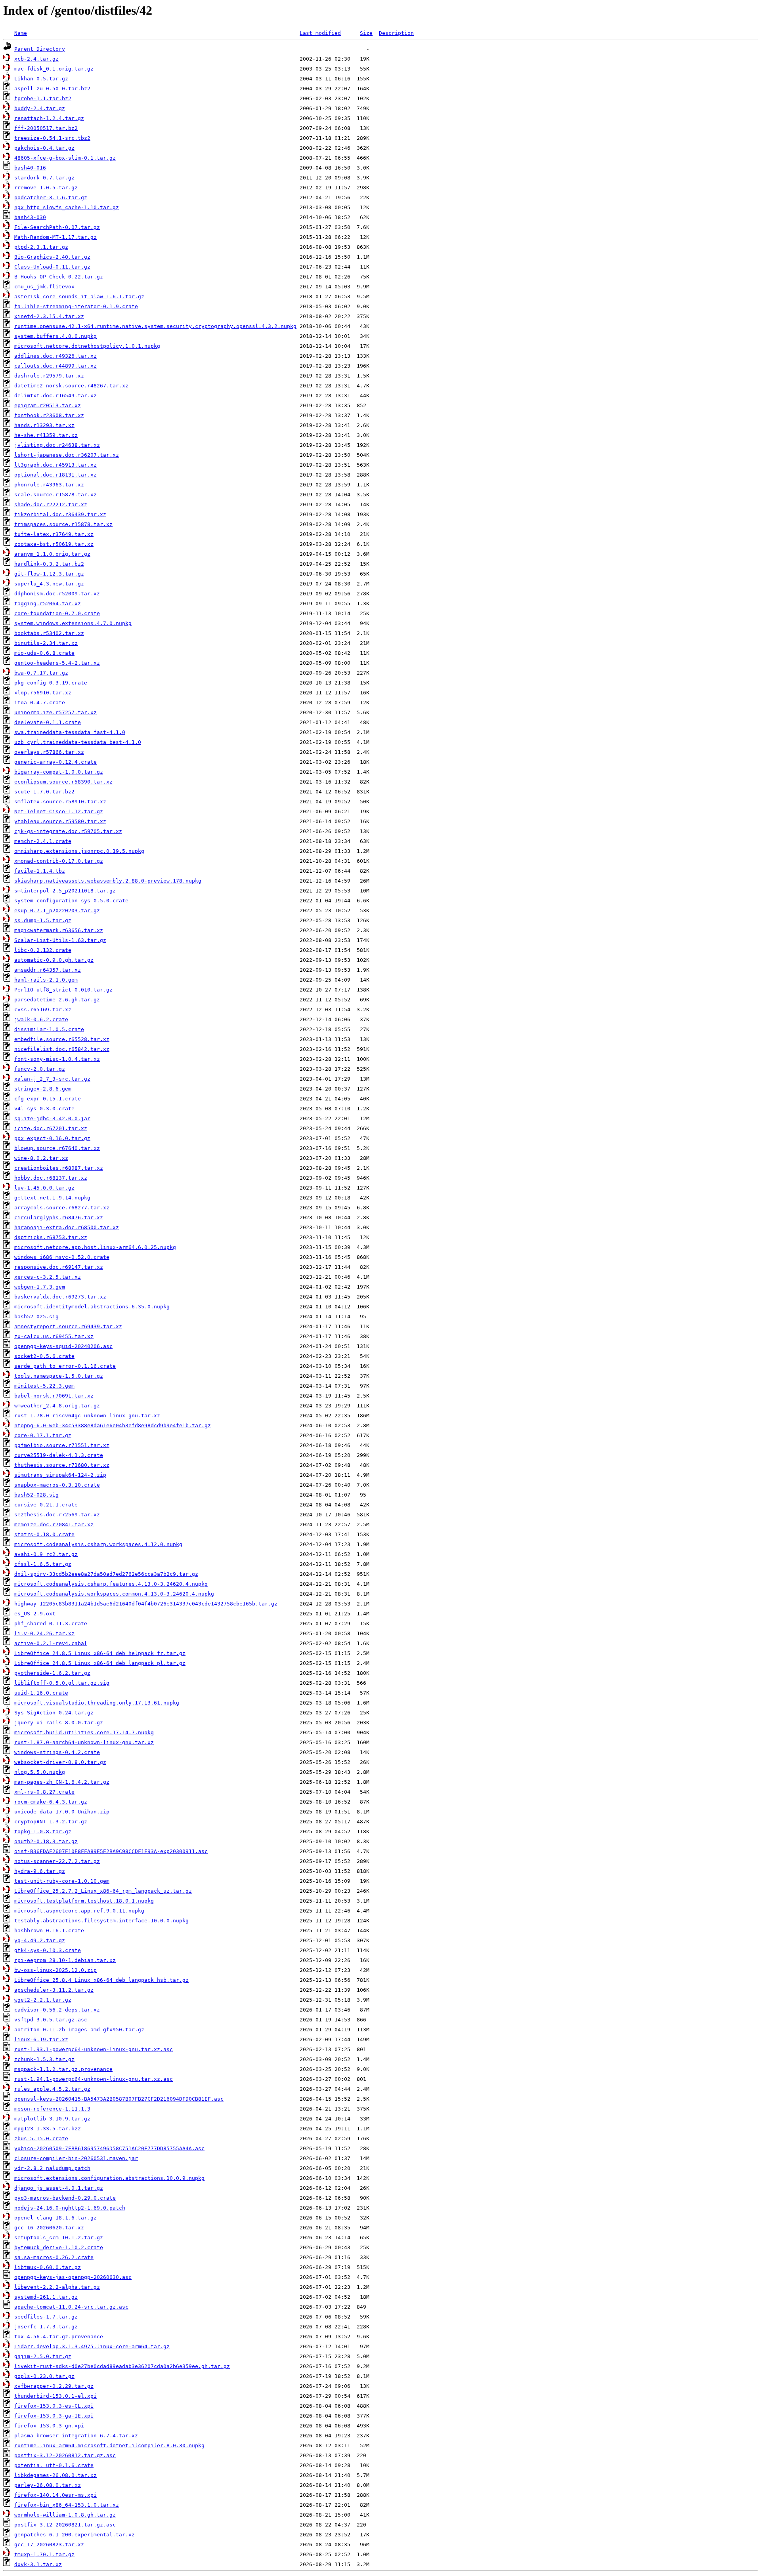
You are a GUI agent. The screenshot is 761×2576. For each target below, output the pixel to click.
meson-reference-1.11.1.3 (52, 2109)
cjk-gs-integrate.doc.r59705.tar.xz (68, 831)
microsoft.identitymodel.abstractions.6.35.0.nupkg (92, 1307)
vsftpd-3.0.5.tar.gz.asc (51, 2020)
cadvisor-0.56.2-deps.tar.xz (57, 2010)
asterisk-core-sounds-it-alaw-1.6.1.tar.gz (79, 296)
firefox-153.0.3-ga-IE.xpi (54, 2416)
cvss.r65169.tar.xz (43, 1010)
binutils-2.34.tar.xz (46, 643)
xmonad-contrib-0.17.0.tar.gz (59, 861)
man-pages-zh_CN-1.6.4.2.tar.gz (62, 1782)
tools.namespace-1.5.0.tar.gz (59, 1376)
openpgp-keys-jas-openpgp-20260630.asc (73, 2277)
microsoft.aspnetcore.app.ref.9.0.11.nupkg (79, 1911)
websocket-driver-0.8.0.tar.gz (60, 1762)
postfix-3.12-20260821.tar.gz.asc (65, 2525)
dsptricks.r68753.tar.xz (51, 1237)
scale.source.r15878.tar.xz (55, 495)
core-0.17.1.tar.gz (43, 1435)
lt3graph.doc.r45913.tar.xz (55, 465)
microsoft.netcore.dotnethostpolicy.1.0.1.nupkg (87, 346)
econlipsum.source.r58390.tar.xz (63, 782)
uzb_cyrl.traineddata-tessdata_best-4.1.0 (78, 742)
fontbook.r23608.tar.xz (49, 415)
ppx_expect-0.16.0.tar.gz (52, 1138)
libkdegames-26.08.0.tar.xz (55, 2475)
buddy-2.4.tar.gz (40, 108)
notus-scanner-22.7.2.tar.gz (57, 1861)
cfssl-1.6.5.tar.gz (43, 1564)
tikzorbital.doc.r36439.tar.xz (60, 514)
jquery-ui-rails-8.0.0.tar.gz (59, 1723)
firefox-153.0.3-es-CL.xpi (54, 2406)
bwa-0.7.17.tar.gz (41, 673)
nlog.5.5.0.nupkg (40, 1772)
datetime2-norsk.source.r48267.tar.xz (71, 386)
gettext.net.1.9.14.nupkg (52, 1198)
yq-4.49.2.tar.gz (40, 1940)
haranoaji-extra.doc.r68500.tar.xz (67, 1227)
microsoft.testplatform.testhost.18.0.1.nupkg (84, 1901)
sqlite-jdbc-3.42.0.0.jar (52, 1118)
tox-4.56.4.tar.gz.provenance (59, 2337)
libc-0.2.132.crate (43, 950)
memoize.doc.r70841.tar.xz (54, 1524)
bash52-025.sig (36, 1317)
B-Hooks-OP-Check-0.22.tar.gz (59, 277)
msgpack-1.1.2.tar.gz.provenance (63, 2069)
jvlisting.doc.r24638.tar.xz (57, 445)
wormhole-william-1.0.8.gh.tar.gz (65, 2515)
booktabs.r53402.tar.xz (49, 633)
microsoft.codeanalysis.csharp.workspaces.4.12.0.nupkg (98, 1544)
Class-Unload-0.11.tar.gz (52, 267)
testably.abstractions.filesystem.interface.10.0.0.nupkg (101, 1921)
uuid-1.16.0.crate (41, 1693)
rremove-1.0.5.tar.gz (46, 188)
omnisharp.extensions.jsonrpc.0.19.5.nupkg (79, 851)
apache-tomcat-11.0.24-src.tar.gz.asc (71, 2307)
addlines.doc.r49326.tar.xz (55, 356)
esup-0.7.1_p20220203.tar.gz (57, 910)
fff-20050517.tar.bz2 (46, 128)
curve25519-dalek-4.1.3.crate (59, 1455)
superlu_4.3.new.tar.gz (49, 584)
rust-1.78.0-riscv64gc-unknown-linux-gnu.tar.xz (87, 1416)
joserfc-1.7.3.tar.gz (46, 2327)
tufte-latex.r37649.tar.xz (54, 534)
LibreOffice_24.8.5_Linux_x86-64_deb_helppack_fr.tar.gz (100, 1653)
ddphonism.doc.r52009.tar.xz (57, 594)
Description (396, 33)
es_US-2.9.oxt (35, 1614)
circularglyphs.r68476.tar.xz (59, 1217)
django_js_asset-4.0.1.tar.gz (59, 2188)
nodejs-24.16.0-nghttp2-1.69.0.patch (70, 2208)
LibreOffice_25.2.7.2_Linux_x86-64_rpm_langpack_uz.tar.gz (103, 1891)
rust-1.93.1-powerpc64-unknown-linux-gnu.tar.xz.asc (94, 2049)
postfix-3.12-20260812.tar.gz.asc (65, 2455)
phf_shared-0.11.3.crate (51, 1624)
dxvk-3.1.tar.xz (38, 2564)
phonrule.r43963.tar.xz (49, 485)
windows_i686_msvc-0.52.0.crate (62, 1257)
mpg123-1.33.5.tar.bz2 (48, 2129)
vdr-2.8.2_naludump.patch (52, 2168)
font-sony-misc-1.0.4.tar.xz (57, 1059)
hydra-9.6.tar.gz (40, 1871)
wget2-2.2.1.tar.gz (43, 2000)
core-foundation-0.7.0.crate (57, 613)
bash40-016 (30, 168)
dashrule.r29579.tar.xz (49, 376)
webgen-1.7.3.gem (40, 1287)
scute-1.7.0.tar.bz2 (44, 792)
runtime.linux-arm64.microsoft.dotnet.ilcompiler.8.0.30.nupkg (109, 2445)
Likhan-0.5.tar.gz (41, 79)
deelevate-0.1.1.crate (48, 722)
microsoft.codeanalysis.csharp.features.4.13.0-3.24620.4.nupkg (111, 1584)
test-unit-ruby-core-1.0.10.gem (62, 1881)
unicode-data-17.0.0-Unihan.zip (62, 1812)
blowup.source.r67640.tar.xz (57, 1148)
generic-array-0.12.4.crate (55, 762)
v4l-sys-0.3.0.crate (44, 1109)
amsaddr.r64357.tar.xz (48, 970)
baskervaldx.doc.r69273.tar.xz (60, 1297)
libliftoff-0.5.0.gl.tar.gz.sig (62, 1683)
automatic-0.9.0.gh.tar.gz (54, 960)
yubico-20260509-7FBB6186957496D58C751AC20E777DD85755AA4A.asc (109, 2148)
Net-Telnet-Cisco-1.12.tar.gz (59, 811)
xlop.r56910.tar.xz (43, 693)
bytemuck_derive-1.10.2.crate (59, 2247)
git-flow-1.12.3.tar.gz (49, 574)
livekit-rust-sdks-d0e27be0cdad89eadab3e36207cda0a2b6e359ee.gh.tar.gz (122, 2366)
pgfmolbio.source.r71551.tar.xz (62, 1445)
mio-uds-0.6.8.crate (44, 653)
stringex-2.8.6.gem (43, 1089)
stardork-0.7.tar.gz (44, 178)
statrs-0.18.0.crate (44, 1534)
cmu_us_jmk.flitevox (44, 287)
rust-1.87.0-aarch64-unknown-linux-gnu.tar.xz (84, 1742)
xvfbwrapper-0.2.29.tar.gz (54, 2386)
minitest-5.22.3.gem (44, 1386)
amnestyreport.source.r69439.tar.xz (68, 1326)
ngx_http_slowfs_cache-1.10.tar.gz (67, 207)
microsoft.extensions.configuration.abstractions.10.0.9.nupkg (109, 2178)
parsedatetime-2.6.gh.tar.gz (57, 1000)
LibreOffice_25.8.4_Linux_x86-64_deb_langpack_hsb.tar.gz (101, 1980)
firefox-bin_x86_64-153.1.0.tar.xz (67, 2505)
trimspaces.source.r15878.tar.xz (63, 524)
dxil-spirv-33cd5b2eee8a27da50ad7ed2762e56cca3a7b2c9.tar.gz (106, 1574)
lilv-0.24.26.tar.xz (44, 1633)
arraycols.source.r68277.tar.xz (62, 1208)
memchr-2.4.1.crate (43, 841)
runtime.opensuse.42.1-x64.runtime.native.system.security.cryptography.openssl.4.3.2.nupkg (155, 326)
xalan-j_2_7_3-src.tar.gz (52, 1079)
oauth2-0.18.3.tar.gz (46, 1841)
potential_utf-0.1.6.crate (54, 2465)
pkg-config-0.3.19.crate (51, 683)
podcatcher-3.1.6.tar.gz (51, 197)
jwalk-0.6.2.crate (41, 1019)
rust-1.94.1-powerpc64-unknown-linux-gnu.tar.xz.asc (94, 2079)
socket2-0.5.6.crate (44, 1356)
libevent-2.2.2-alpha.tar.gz (57, 2287)
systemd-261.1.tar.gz (46, 2297)
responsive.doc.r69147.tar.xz (59, 1267)
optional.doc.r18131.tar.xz (55, 475)
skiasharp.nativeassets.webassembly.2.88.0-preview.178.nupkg (108, 881)
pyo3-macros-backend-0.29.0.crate (65, 2198)
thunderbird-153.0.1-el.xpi (55, 2396)
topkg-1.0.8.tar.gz (43, 1831)
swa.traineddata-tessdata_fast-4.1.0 (70, 732)
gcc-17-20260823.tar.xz (49, 2545)
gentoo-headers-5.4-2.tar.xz (57, 663)
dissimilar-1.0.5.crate (49, 1029)
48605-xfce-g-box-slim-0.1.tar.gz (65, 158)
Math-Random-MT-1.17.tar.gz (55, 237)
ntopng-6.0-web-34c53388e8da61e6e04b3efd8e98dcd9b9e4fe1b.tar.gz (113, 1425)
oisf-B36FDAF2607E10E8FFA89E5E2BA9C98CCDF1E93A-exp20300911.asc (111, 1851)
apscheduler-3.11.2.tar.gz (54, 1990)
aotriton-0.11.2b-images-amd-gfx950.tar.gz (79, 2030)
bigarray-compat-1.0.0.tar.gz (59, 772)
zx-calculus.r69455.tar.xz (54, 1336)
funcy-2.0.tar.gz (40, 1069)
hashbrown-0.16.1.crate (49, 1931)
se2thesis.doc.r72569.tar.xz (57, 1515)
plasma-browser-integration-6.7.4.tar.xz (76, 2436)
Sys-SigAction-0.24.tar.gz (54, 1713)
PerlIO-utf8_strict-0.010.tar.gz (63, 990)
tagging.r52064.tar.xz (48, 603)
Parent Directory (40, 49)
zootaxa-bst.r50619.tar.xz (54, 544)
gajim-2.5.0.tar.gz (43, 2356)
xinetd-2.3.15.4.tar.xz (49, 316)
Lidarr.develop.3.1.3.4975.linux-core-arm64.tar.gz (92, 2346)
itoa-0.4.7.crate (40, 703)
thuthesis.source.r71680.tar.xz (62, 1465)
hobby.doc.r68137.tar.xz (51, 1178)
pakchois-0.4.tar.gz (44, 148)
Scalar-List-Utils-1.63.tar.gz (60, 940)
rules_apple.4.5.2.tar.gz (52, 2089)
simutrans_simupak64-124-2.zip (60, 1475)
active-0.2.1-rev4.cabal (51, 1643)
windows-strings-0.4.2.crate (57, 1752)
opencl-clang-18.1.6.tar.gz (55, 2218)
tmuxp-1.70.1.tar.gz (44, 2554)
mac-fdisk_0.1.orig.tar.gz (54, 69)
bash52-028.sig (36, 1495)
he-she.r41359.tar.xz (46, 435)
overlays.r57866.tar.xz (49, 752)
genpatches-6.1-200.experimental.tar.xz (75, 2535)
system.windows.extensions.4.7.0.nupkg (73, 623)
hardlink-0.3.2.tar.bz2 (49, 564)
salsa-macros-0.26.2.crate (54, 2257)
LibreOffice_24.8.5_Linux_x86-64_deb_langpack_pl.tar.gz (100, 1663)
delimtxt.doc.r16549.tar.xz (55, 396)
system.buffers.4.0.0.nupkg (55, 336)
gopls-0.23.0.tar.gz (44, 2376)
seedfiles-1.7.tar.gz (46, 2317)
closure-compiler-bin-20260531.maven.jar (76, 2158)
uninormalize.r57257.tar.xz (55, 712)
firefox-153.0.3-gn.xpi (49, 2426)
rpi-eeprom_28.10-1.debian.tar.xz (65, 1960)
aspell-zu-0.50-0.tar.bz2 (52, 89)
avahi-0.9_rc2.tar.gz (46, 1554)
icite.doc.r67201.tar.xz (51, 1128)
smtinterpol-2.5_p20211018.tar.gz (65, 891)
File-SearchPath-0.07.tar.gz (57, 227)
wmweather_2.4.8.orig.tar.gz (57, 1406)
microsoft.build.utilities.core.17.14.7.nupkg (84, 1732)
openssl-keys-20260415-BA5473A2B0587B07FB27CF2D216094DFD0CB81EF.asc (119, 2099)
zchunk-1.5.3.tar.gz (44, 2059)
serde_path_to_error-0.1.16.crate (65, 1366)
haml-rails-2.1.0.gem (46, 980)
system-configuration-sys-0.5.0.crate (71, 901)
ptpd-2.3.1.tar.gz (41, 247)
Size (366, 33)
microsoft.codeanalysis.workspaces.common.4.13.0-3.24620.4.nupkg (114, 1594)
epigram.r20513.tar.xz (48, 405)
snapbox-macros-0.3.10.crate (57, 1485)
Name (21, 33)
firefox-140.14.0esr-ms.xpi (55, 2495)
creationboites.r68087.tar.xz (59, 1168)
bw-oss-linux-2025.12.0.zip (55, 1970)
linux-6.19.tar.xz (41, 2039)
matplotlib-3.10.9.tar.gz (52, 2119)
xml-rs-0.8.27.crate (44, 1792)
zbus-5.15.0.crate (41, 2138)
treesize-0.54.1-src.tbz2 (52, 138)
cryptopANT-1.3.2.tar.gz (51, 1822)
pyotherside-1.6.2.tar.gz (52, 1673)
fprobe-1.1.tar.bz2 (43, 98)
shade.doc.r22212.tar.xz (51, 504)
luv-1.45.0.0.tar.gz (44, 1188)
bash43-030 (30, 217)
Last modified (320, 33)
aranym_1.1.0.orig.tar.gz (52, 554)
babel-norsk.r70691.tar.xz (54, 1396)
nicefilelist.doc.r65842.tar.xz (62, 1049)
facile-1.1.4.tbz (40, 871)
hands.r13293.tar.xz (44, 425)
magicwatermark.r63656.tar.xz (59, 930)
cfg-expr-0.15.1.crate (48, 1099)
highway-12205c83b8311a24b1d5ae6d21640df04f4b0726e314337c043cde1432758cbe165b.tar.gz (146, 1604)
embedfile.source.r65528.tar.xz (62, 1039)
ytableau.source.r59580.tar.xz (60, 821)
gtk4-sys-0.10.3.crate (48, 1950)
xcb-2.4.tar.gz (36, 59)
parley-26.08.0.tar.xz (48, 2485)
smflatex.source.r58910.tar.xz (60, 802)
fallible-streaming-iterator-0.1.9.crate (76, 306)
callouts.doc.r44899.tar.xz (55, 366)
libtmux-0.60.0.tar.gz (48, 2267)
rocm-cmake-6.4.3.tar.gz (51, 1802)
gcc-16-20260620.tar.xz (49, 2228)
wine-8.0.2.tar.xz (41, 1158)
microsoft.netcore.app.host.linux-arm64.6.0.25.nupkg (95, 1247)
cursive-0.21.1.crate (46, 1505)
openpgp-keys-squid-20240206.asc (63, 1346)
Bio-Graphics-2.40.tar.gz (52, 257)
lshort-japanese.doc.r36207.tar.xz (67, 455)
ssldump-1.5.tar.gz (43, 920)
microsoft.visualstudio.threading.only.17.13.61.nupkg (97, 1703)
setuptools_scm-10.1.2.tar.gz (59, 2238)
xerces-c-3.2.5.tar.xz (48, 1277)
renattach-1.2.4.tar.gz (49, 118)
